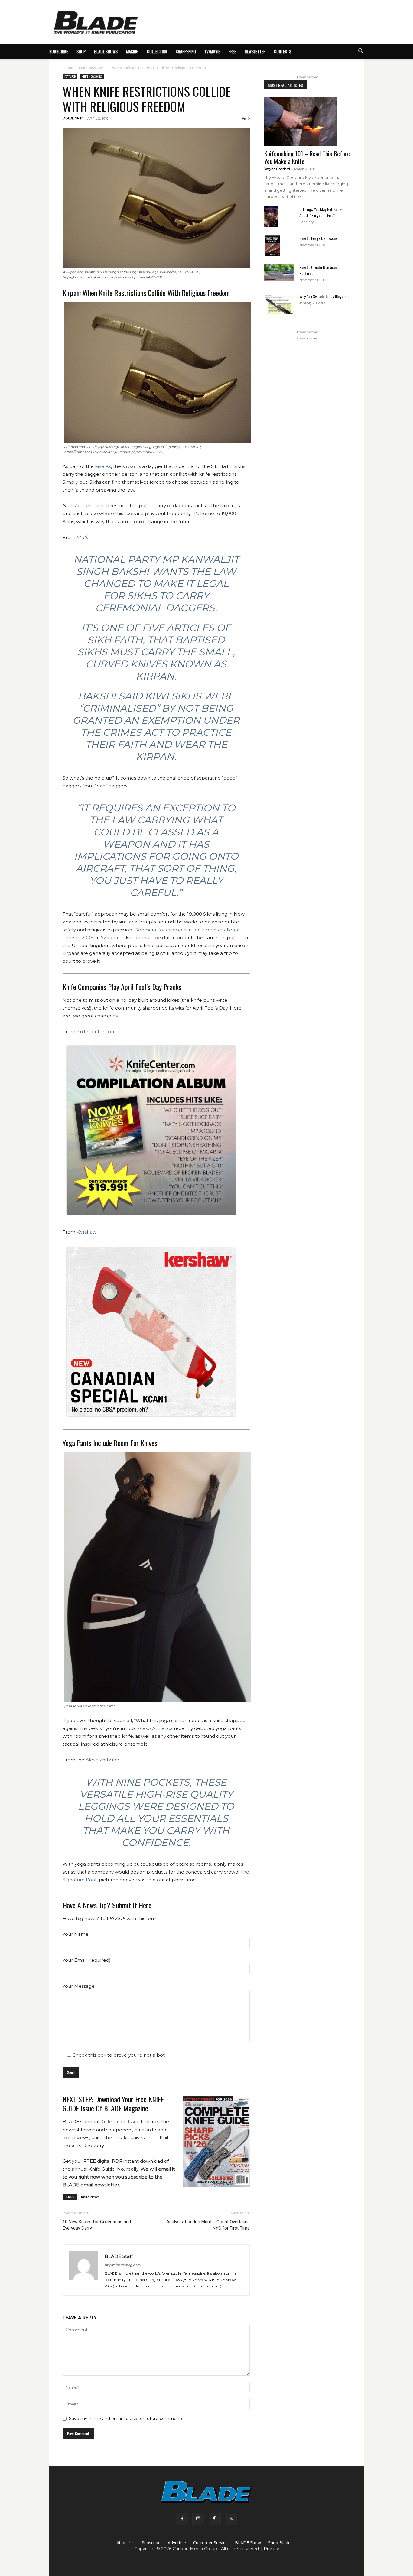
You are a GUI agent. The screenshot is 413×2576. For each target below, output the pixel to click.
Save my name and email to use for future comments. (127, 2419)
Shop (81, 51)
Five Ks (103, 466)
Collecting (157, 51)
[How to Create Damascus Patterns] (279, 273)
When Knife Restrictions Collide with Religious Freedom (147, 99)
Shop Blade (279, 2543)
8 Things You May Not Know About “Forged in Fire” (320, 212)
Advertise (177, 2543)
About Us (125, 2543)
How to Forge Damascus (318, 238)
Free (232, 51)
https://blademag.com (123, 2265)
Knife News (90, 2197)
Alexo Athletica (155, 1728)
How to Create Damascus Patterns (319, 270)
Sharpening (186, 51)
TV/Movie (212, 51)
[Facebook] (182, 2519)
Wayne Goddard (277, 169)
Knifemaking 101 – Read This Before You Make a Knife (307, 157)
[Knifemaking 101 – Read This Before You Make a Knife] (307, 122)
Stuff (82, 537)
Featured (70, 76)
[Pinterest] (215, 2519)
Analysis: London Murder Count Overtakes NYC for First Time (208, 2225)
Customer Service (210, 2543)
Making (132, 51)
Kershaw (86, 1232)
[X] (231, 2519)
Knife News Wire (93, 68)
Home (68, 68)
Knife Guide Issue (120, 2122)
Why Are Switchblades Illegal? (323, 296)
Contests (283, 51)
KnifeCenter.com (96, 1032)
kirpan (129, 466)
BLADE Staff (73, 118)
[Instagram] (198, 2519)
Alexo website (102, 1760)
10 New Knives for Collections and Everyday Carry (97, 2225)
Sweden (110, 938)
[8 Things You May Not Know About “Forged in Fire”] (271, 217)
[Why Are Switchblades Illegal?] (279, 304)
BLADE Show (248, 2543)
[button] (361, 52)
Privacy (271, 2549)
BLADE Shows (106, 51)
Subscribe (151, 2543)
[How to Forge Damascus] (272, 246)
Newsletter (255, 51)
